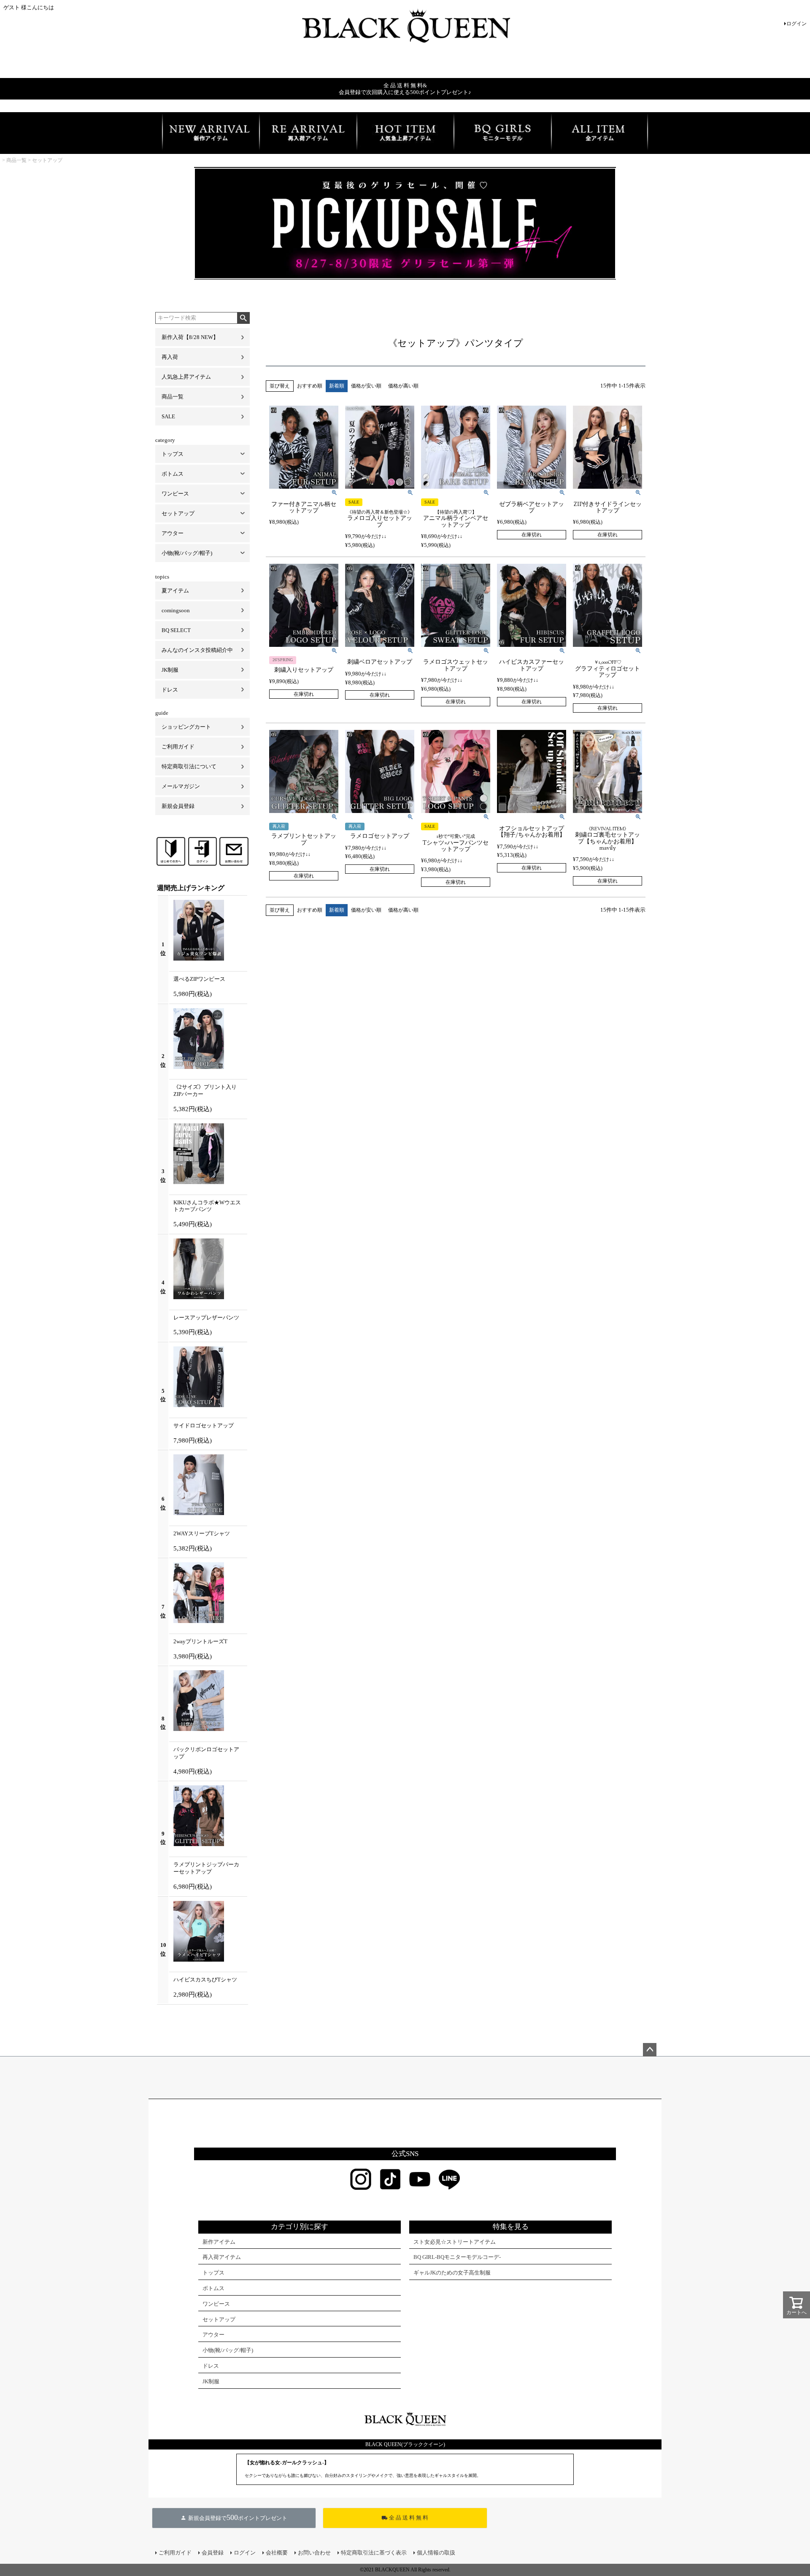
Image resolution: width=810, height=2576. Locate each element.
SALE (168, 416)
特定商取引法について (189, 766)
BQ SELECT (176, 630)
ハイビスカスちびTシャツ (205, 1980)
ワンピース (175, 494)
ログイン (796, 24)
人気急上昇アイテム (186, 377)
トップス (173, 454)
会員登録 (213, 2553)
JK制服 (170, 670)
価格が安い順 (366, 386)
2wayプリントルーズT (200, 1641)
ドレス (170, 690)
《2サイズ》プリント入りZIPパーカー (205, 1090)
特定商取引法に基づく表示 (374, 2553)
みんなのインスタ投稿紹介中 (197, 650)
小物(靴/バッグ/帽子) (187, 553)
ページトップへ (650, 2050)
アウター (173, 533)
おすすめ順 (310, 386)
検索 (243, 318)
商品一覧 (16, 160)
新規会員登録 (178, 806)
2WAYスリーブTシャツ (202, 1533)
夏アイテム (175, 591)
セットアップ (47, 160)
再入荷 (170, 357)
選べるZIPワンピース (199, 979)
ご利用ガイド (178, 747)
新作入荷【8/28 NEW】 (190, 337)
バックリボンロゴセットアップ (206, 1753)
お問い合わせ (314, 2553)
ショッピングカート (186, 727)
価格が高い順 (403, 386)
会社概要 (277, 2553)
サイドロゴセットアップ (204, 1425)
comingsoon (176, 610)
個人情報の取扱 (436, 2553)
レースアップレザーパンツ (206, 1318)
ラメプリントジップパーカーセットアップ (206, 1868)
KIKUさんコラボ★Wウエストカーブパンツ (207, 1206)
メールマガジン (181, 786)
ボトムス (173, 474)
